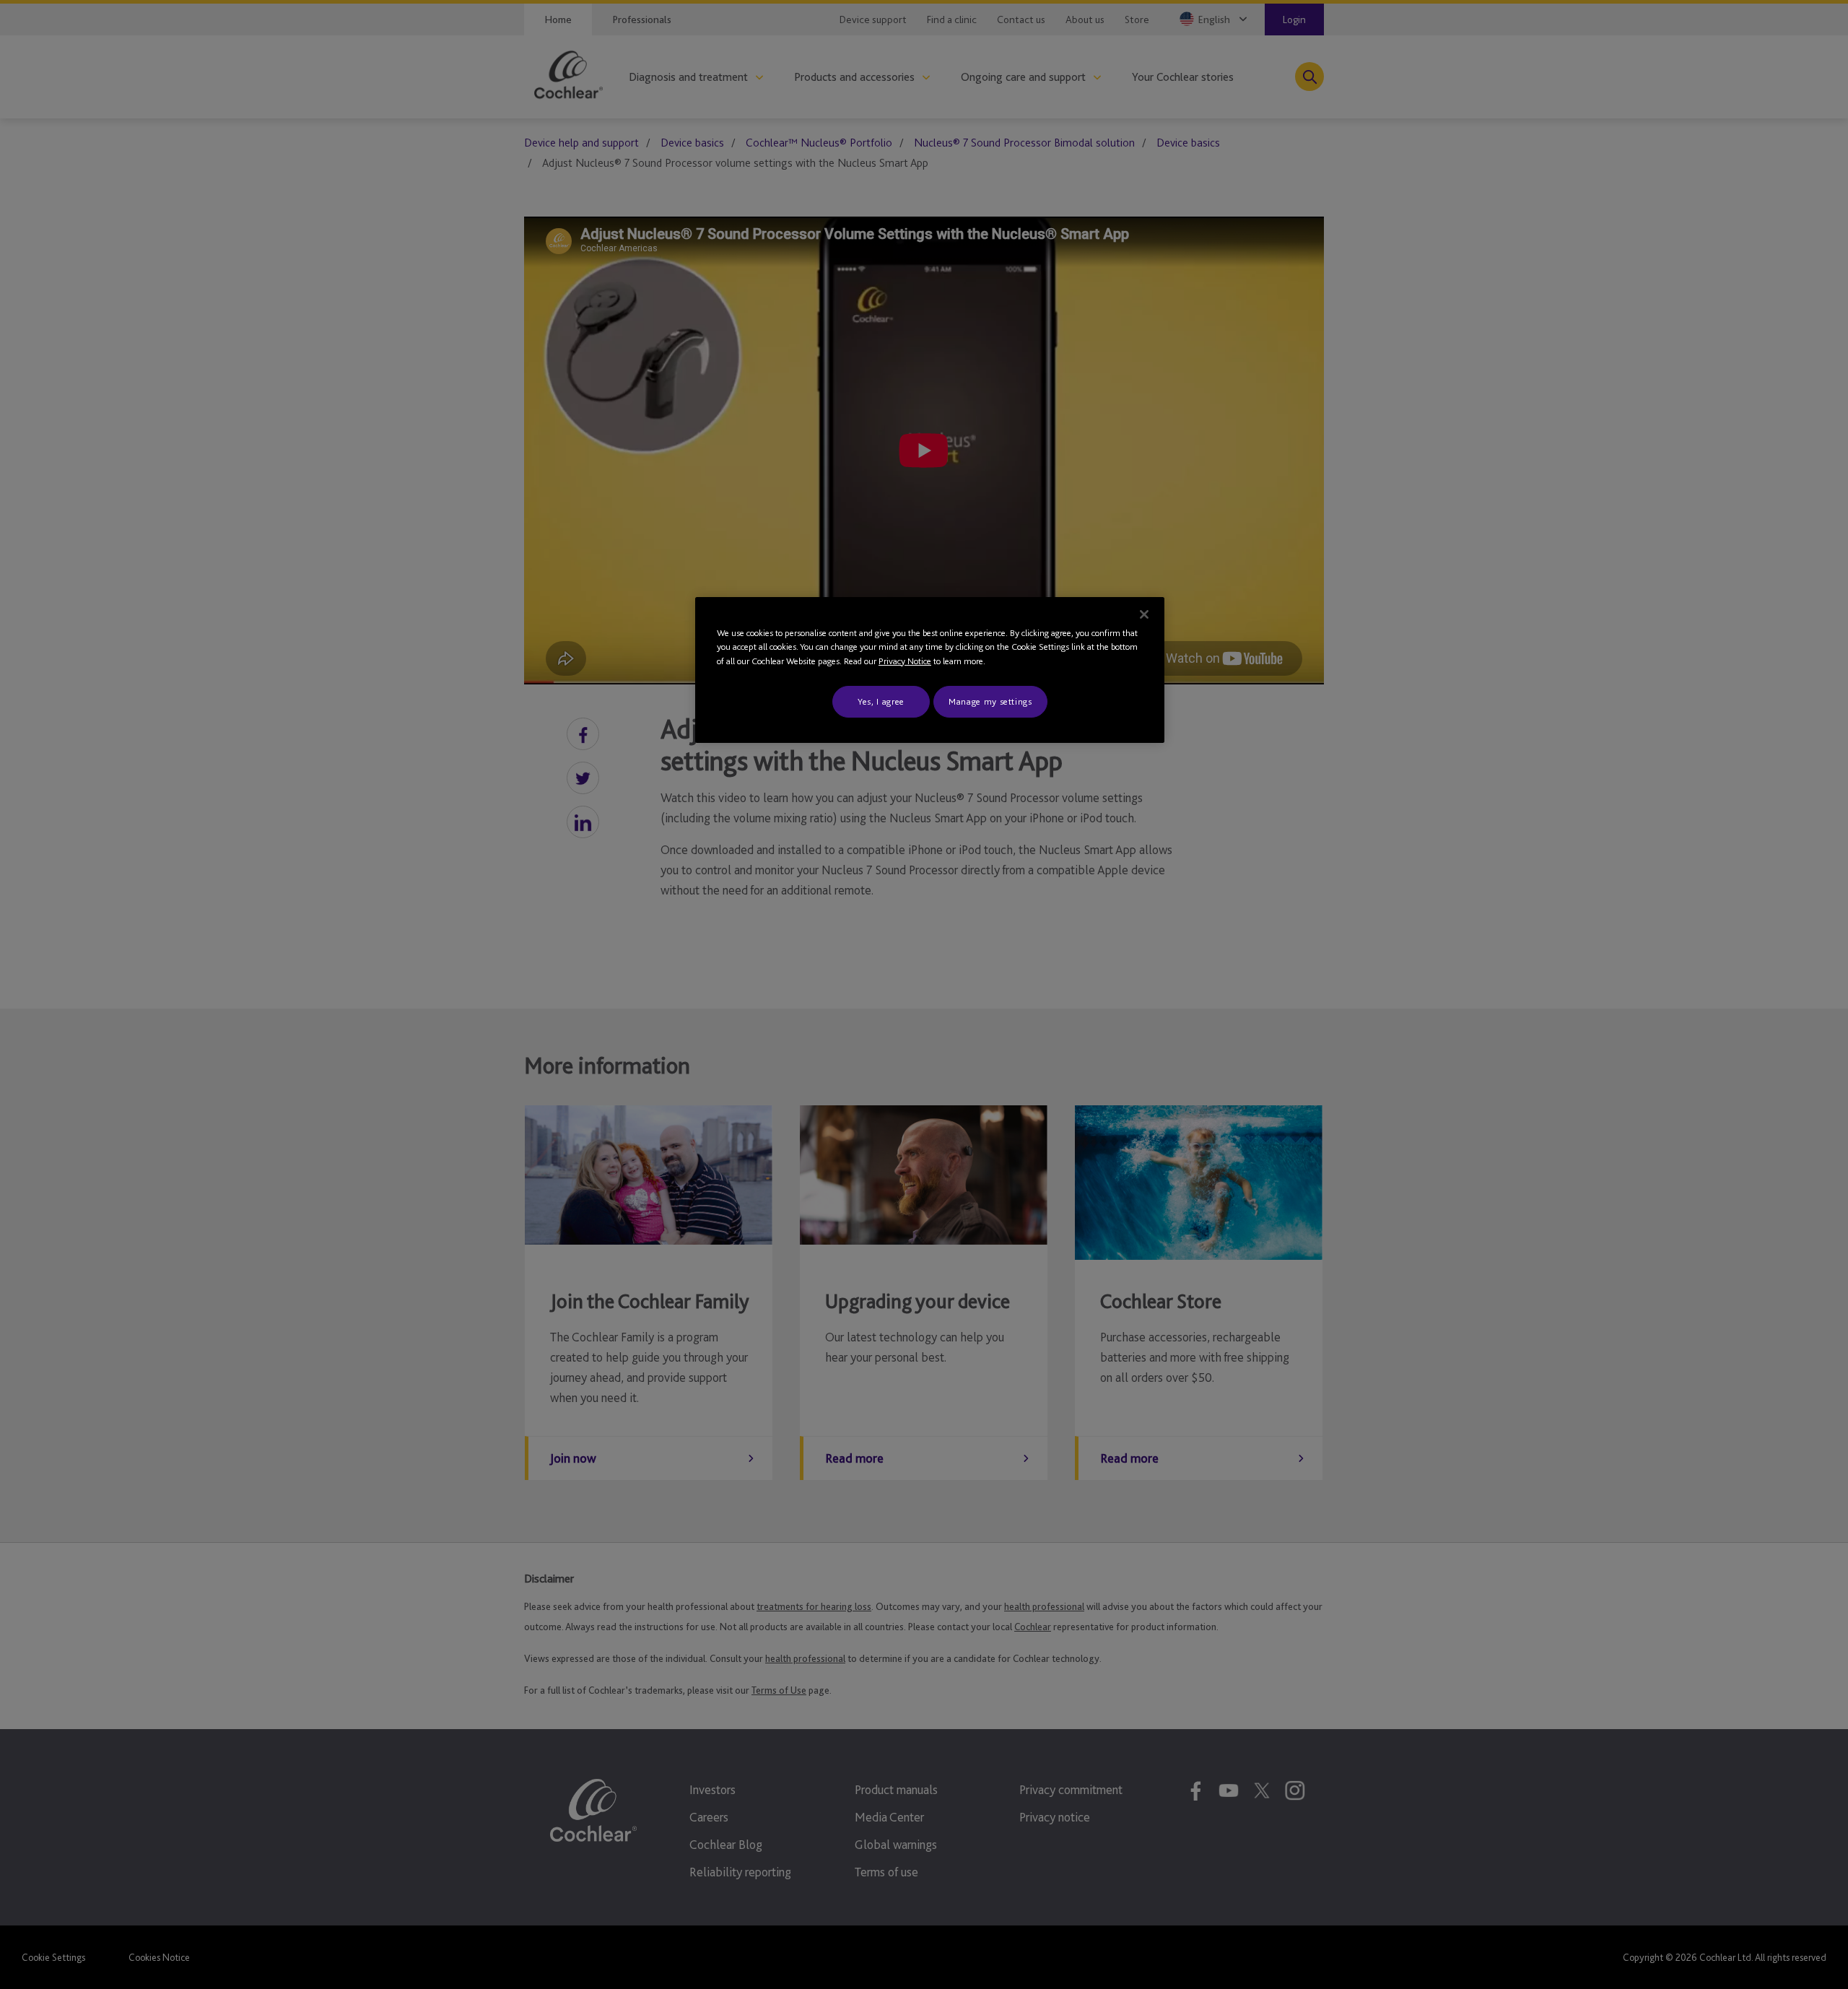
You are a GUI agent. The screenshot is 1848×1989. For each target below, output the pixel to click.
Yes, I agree (881, 701)
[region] (930, 670)
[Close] (1144, 614)
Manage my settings (990, 701)
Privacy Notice (905, 661)
